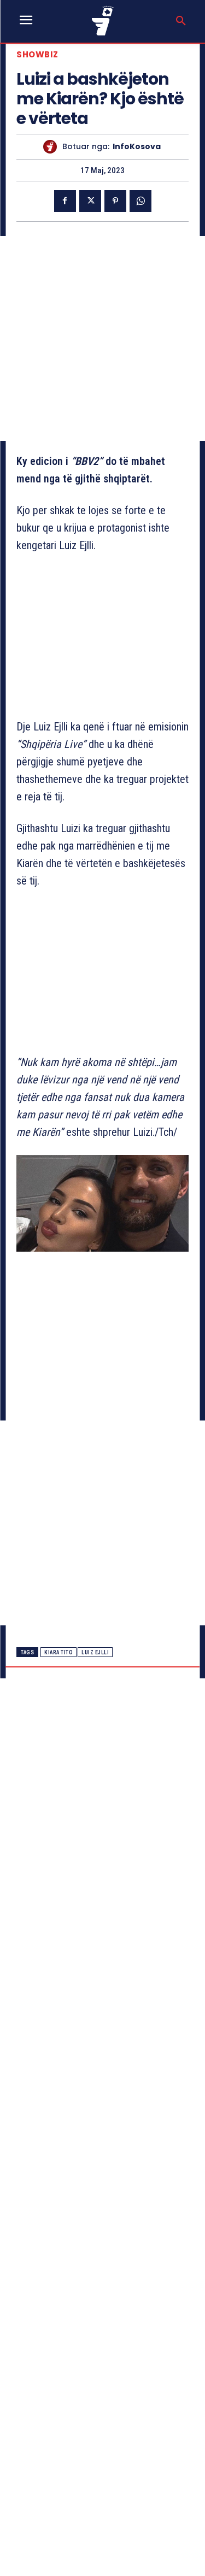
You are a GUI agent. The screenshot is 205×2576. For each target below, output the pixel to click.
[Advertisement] (102, 338)
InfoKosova (137, 147)
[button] (181, 21)
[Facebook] (65, 201)
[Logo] (103, 20)
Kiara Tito (58, 1652)
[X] (90, 201)
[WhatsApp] (140, 201)
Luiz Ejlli (95, 1652)
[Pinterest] (115, 201)
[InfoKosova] (53, 147)
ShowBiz (37, 54)
